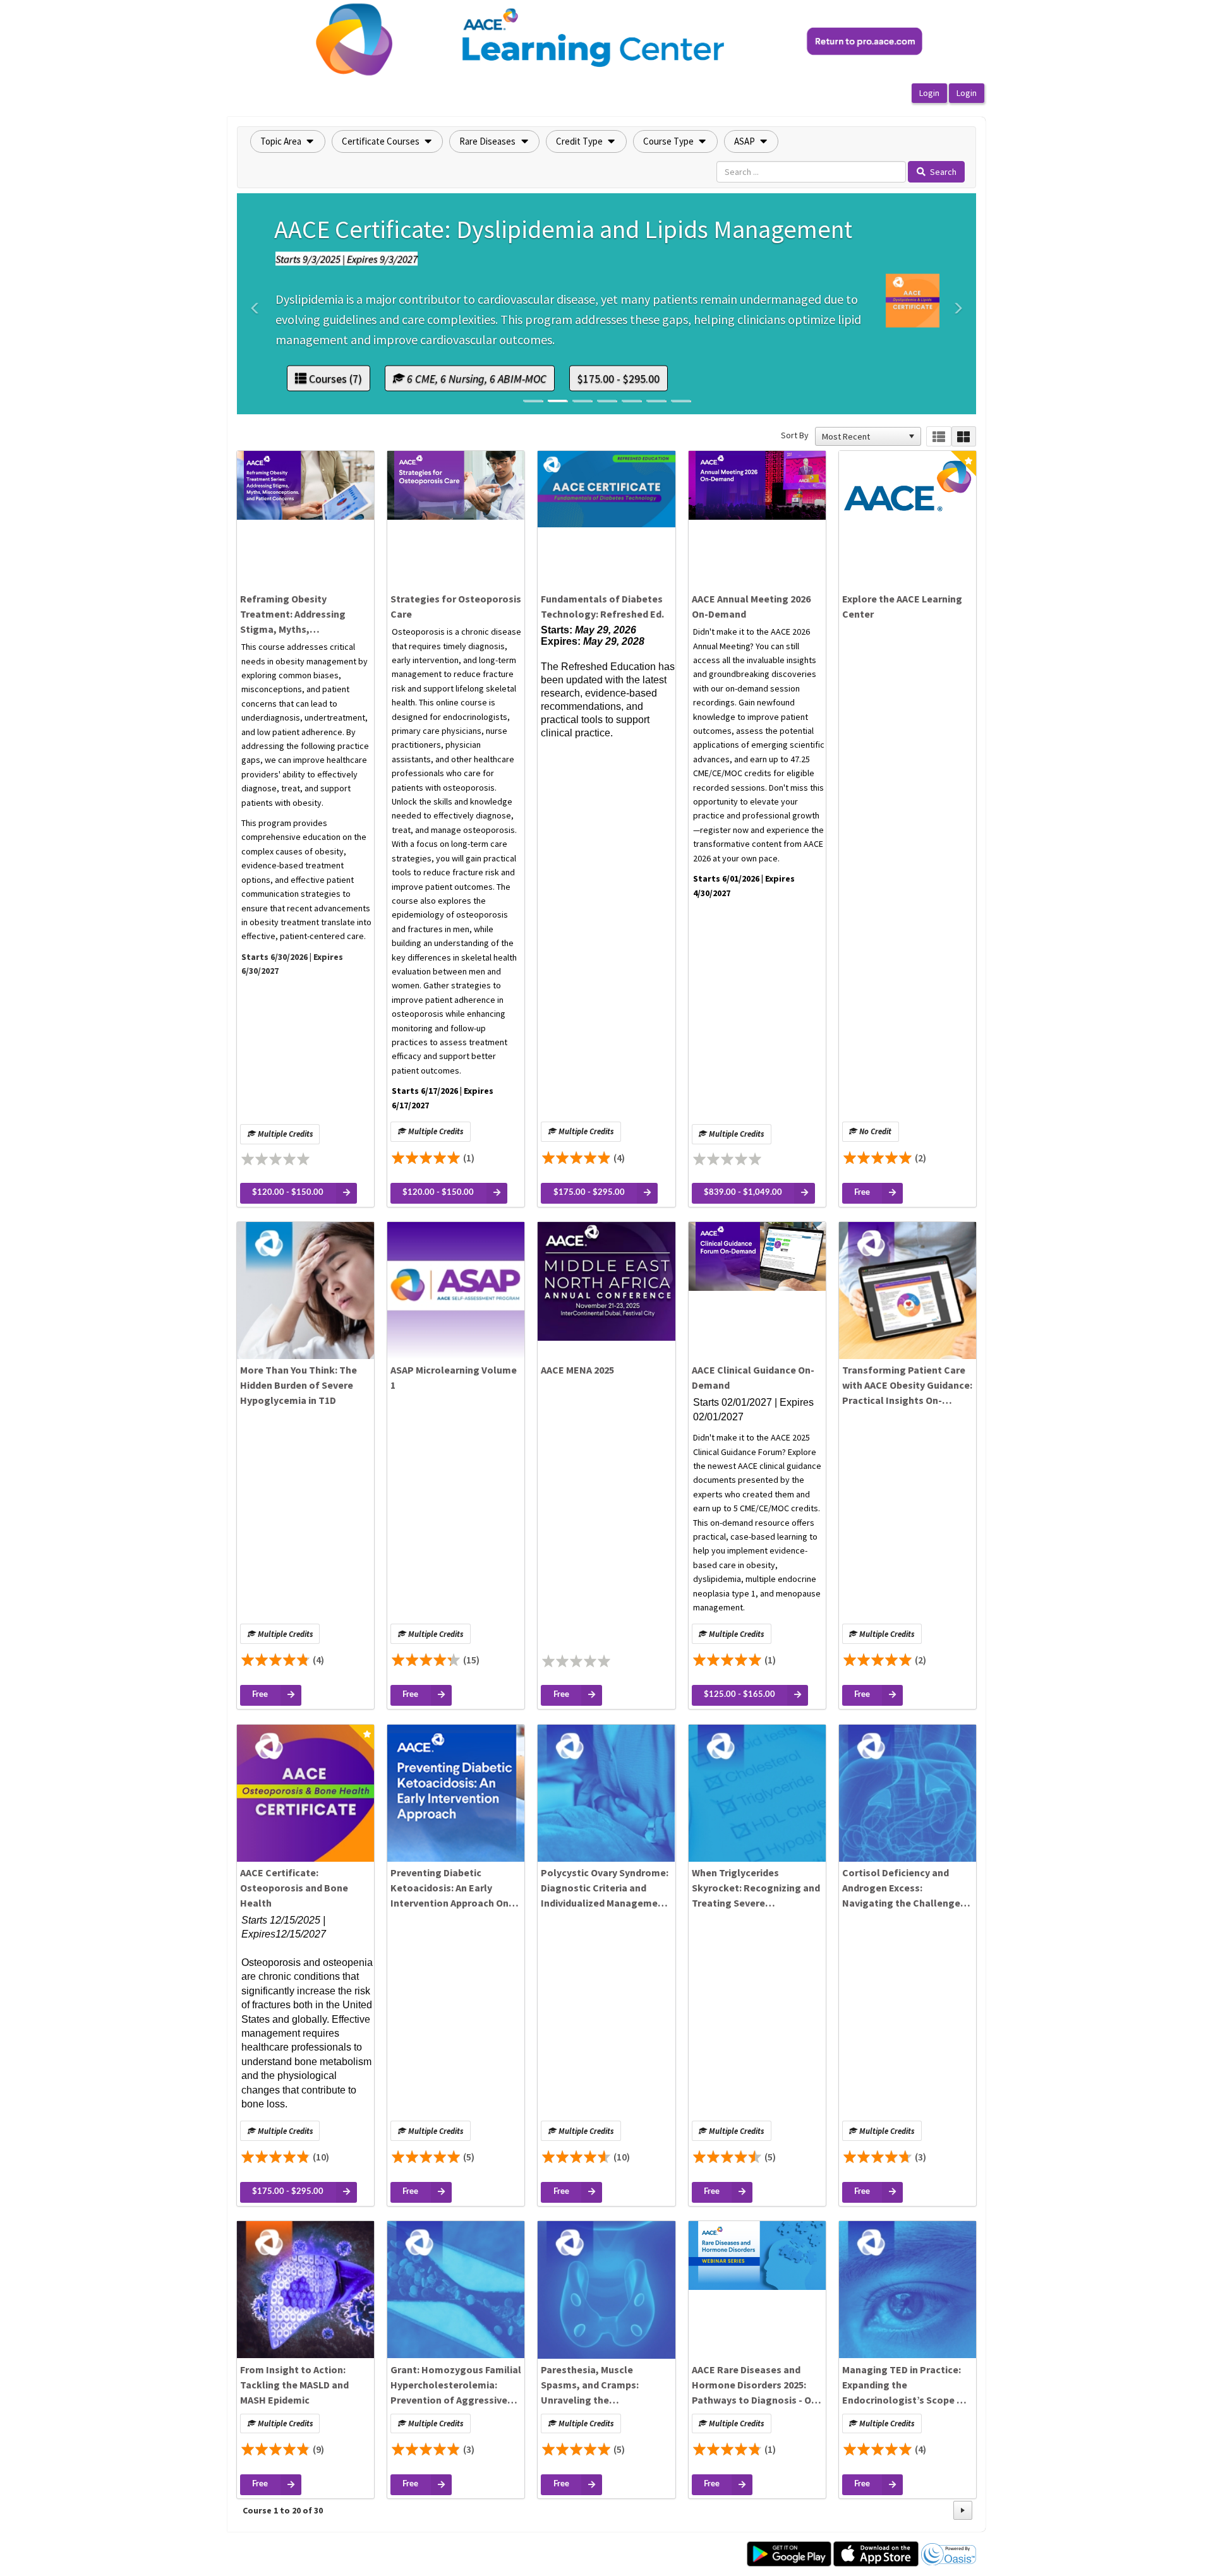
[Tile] (964, 437)
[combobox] (862, 436)
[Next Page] (963, 2510)
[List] (938, 437)
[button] (288, 141)
